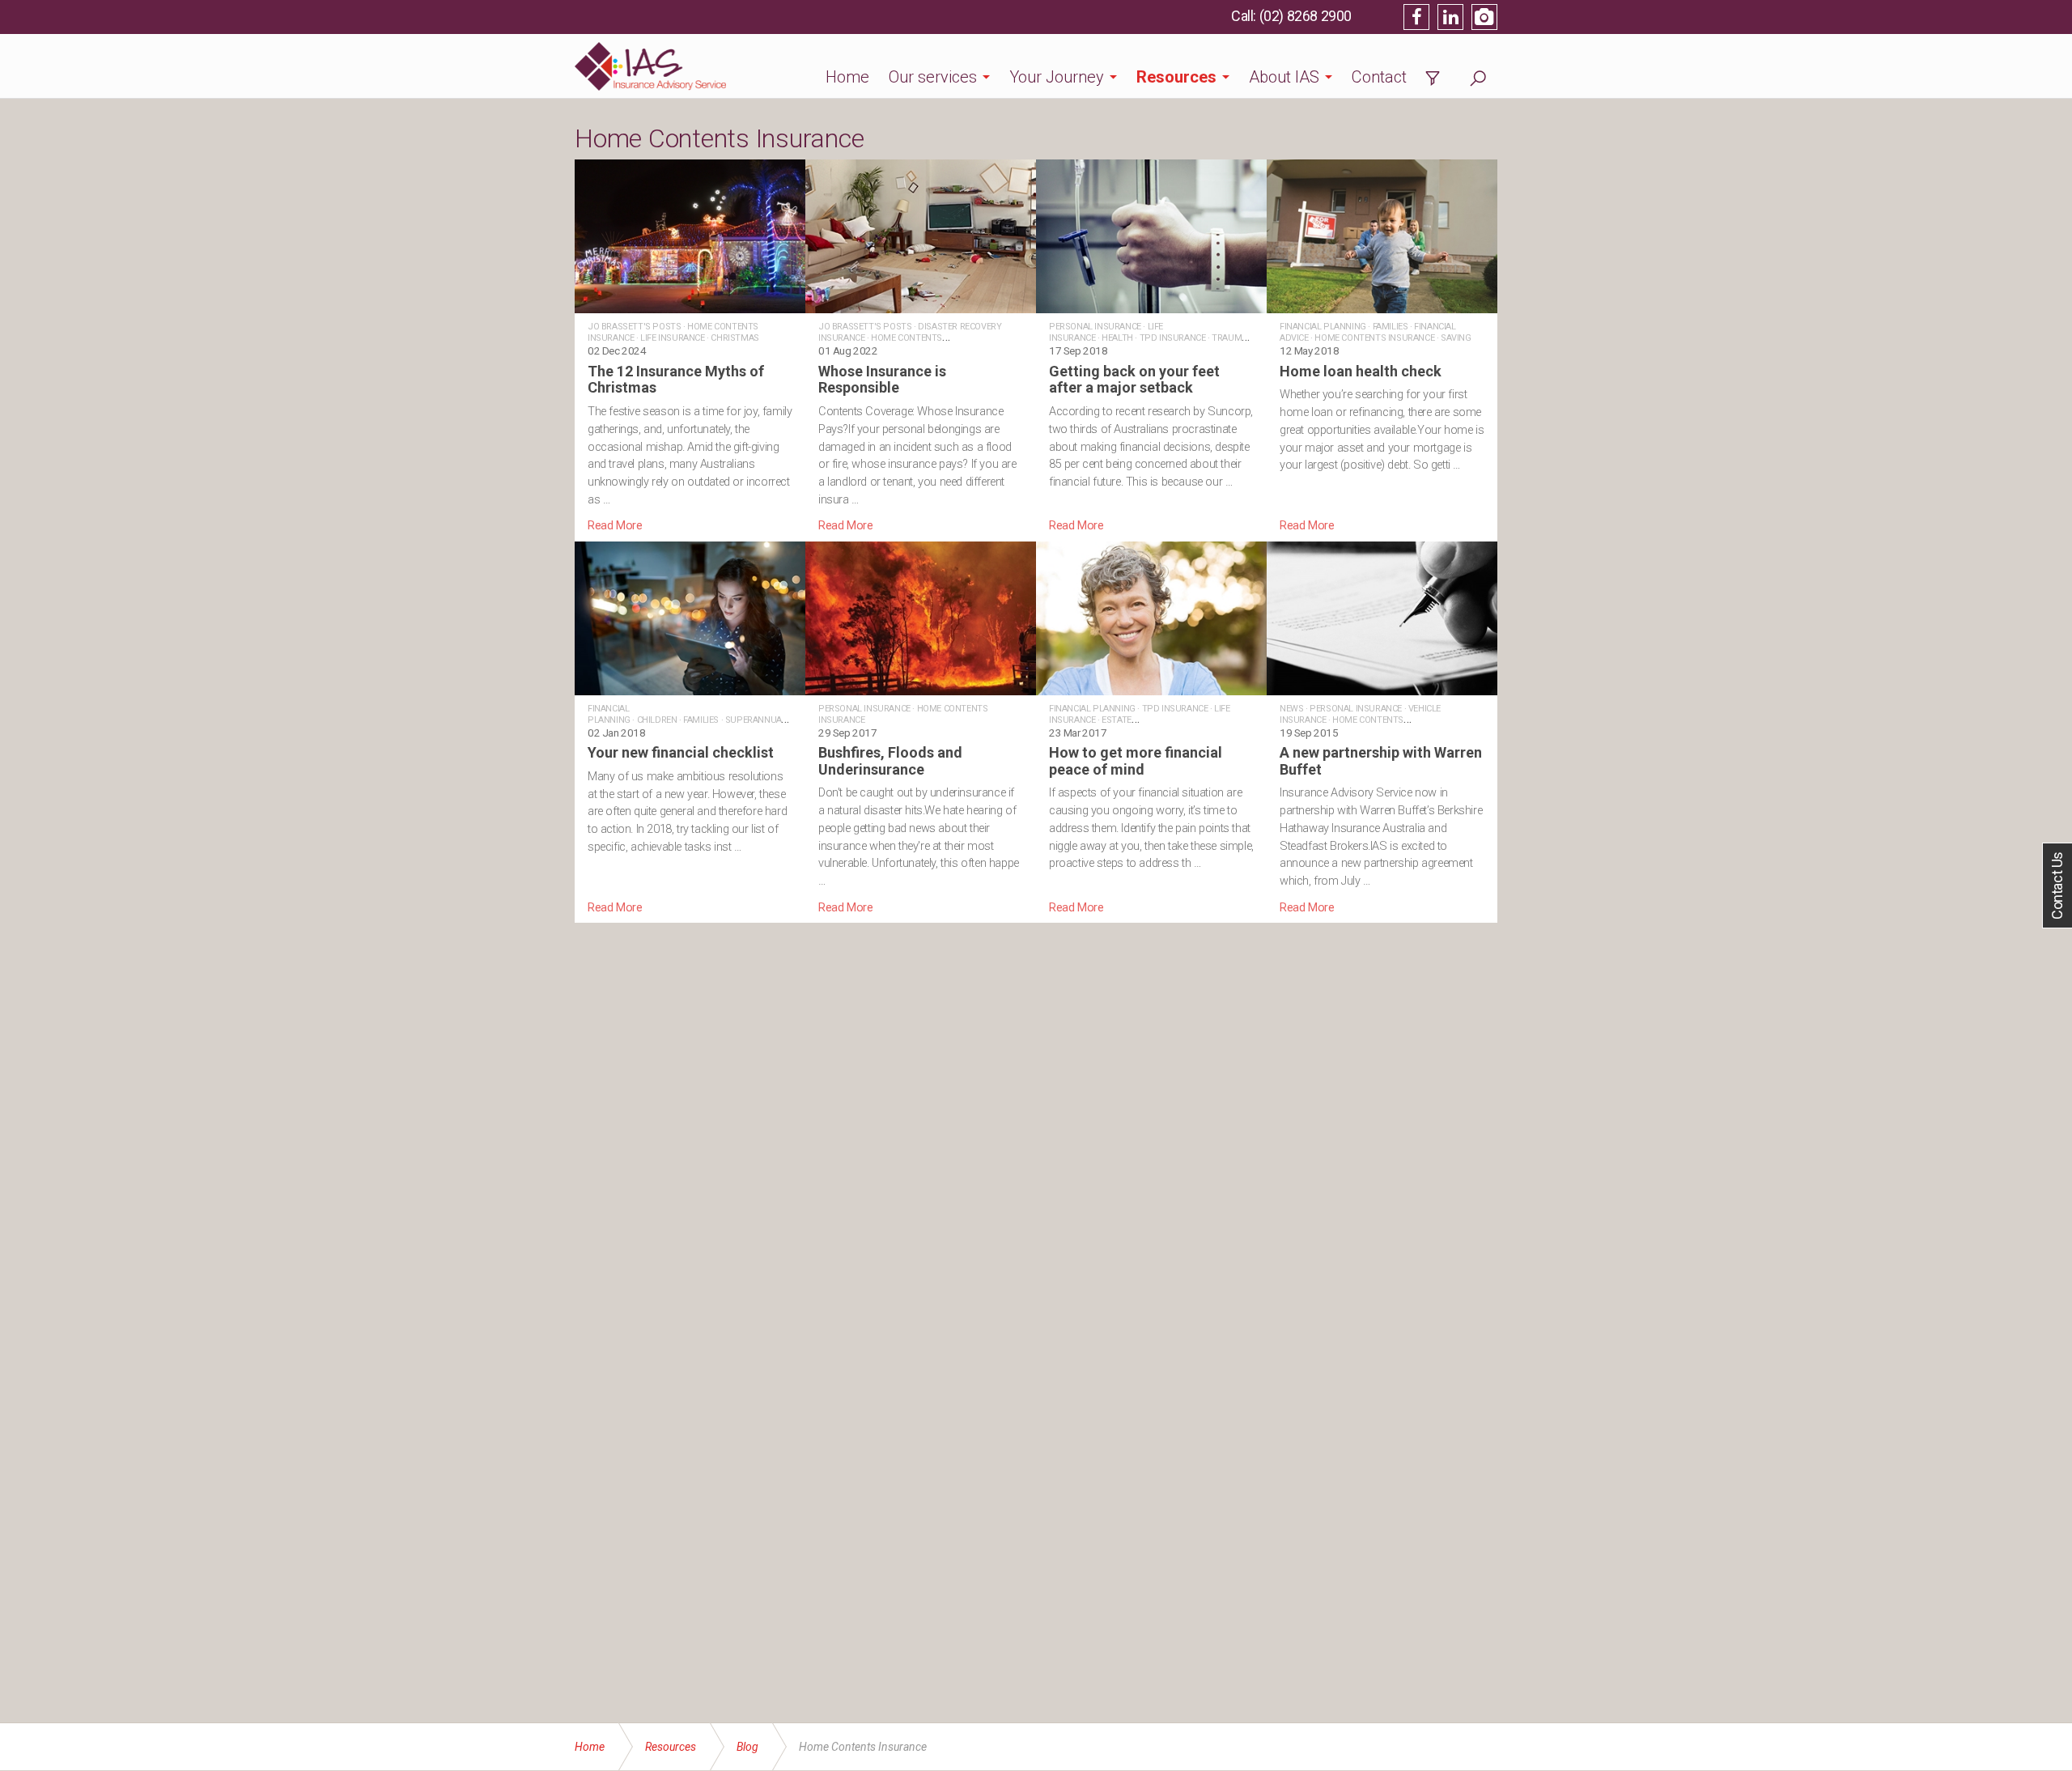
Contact (1379, 77)
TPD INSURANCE (1173, 338)
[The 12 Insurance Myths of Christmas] (690, 347)
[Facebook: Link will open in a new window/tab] (1416, 17)
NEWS (1291, 709)
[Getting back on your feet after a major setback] (1151, 347)
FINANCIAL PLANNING (1323, 327)
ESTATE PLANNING (1090, 726)
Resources (1176, 77)
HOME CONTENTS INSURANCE (1374, 338)
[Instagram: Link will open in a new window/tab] (1484, 17)
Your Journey (1057, 77)
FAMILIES (1391, 327)
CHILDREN (657, 720)
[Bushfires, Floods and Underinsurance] (921, 729)
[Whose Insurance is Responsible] (921, 347)
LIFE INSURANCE (672, 338)
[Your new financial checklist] (690, 729)
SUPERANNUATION (763, 720)
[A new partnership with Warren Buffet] (1382, 729)
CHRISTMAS (735, 338)
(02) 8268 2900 (1306, 16)
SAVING (1456, 338)
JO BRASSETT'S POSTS (634, 327)
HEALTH (1117, 338)
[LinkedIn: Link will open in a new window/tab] (1450, 17)
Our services (933, 77)
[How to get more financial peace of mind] (1151, 729)
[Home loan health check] (1382, 347)
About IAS (1284, 77)
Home (847, 77)
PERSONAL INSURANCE (1095, 327)
